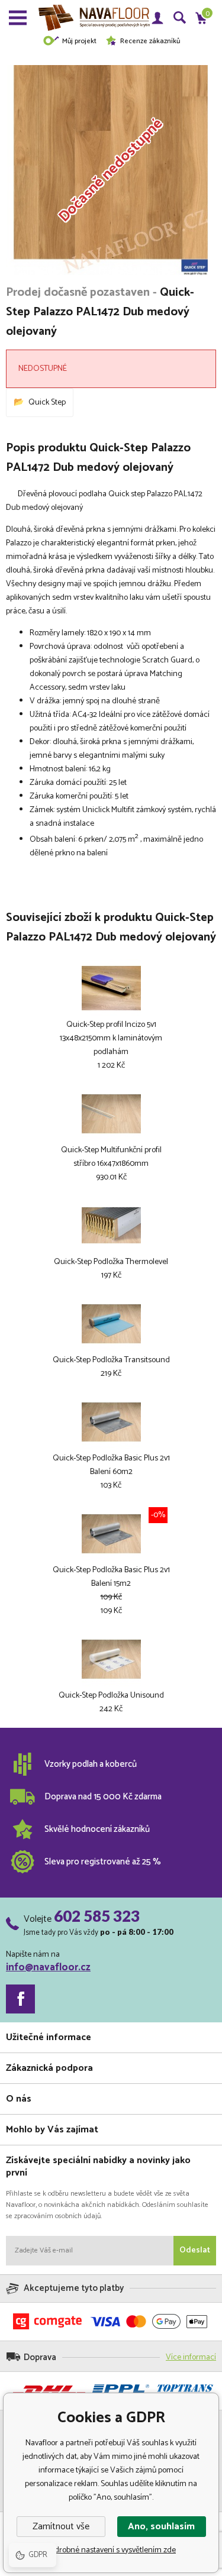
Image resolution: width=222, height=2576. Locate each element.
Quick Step (47, 403)
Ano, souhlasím (161, 2527)
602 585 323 (97, 1916)
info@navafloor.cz (48, 1967)
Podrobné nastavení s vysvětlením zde (111, 2550)
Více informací (191, 2357)
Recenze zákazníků (150, 41)
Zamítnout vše (61, 2527)
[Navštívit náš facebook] (20, 1999)
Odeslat (195, 2250)
